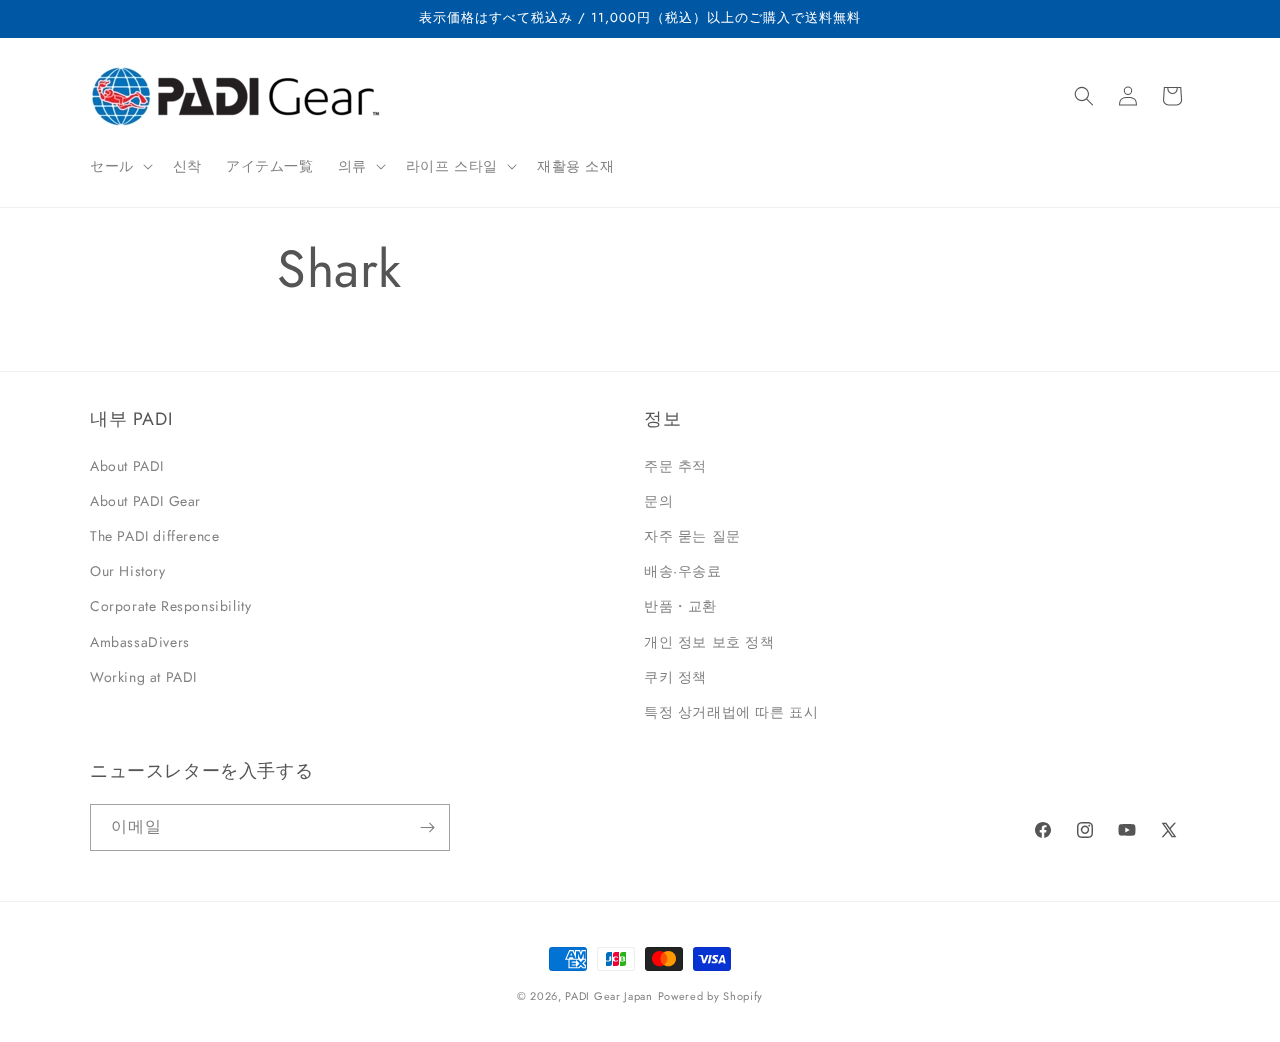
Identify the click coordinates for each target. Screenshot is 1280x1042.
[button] (119, 166)
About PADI (127, 466)
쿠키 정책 (675, 677)
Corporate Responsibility (170, 606)
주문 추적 (675, 466)
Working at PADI (143, 677)
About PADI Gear (145, 501)
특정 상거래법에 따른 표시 (731, 712)
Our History (128, 571)
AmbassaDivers (140, 642)
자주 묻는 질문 (692, 536)
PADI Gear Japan (609, 996)
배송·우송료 (683, 571)
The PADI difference (154, 536)
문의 (658, 501)
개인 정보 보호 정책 (709, 642)
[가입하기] (427, 827)
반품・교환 (680, 606)
